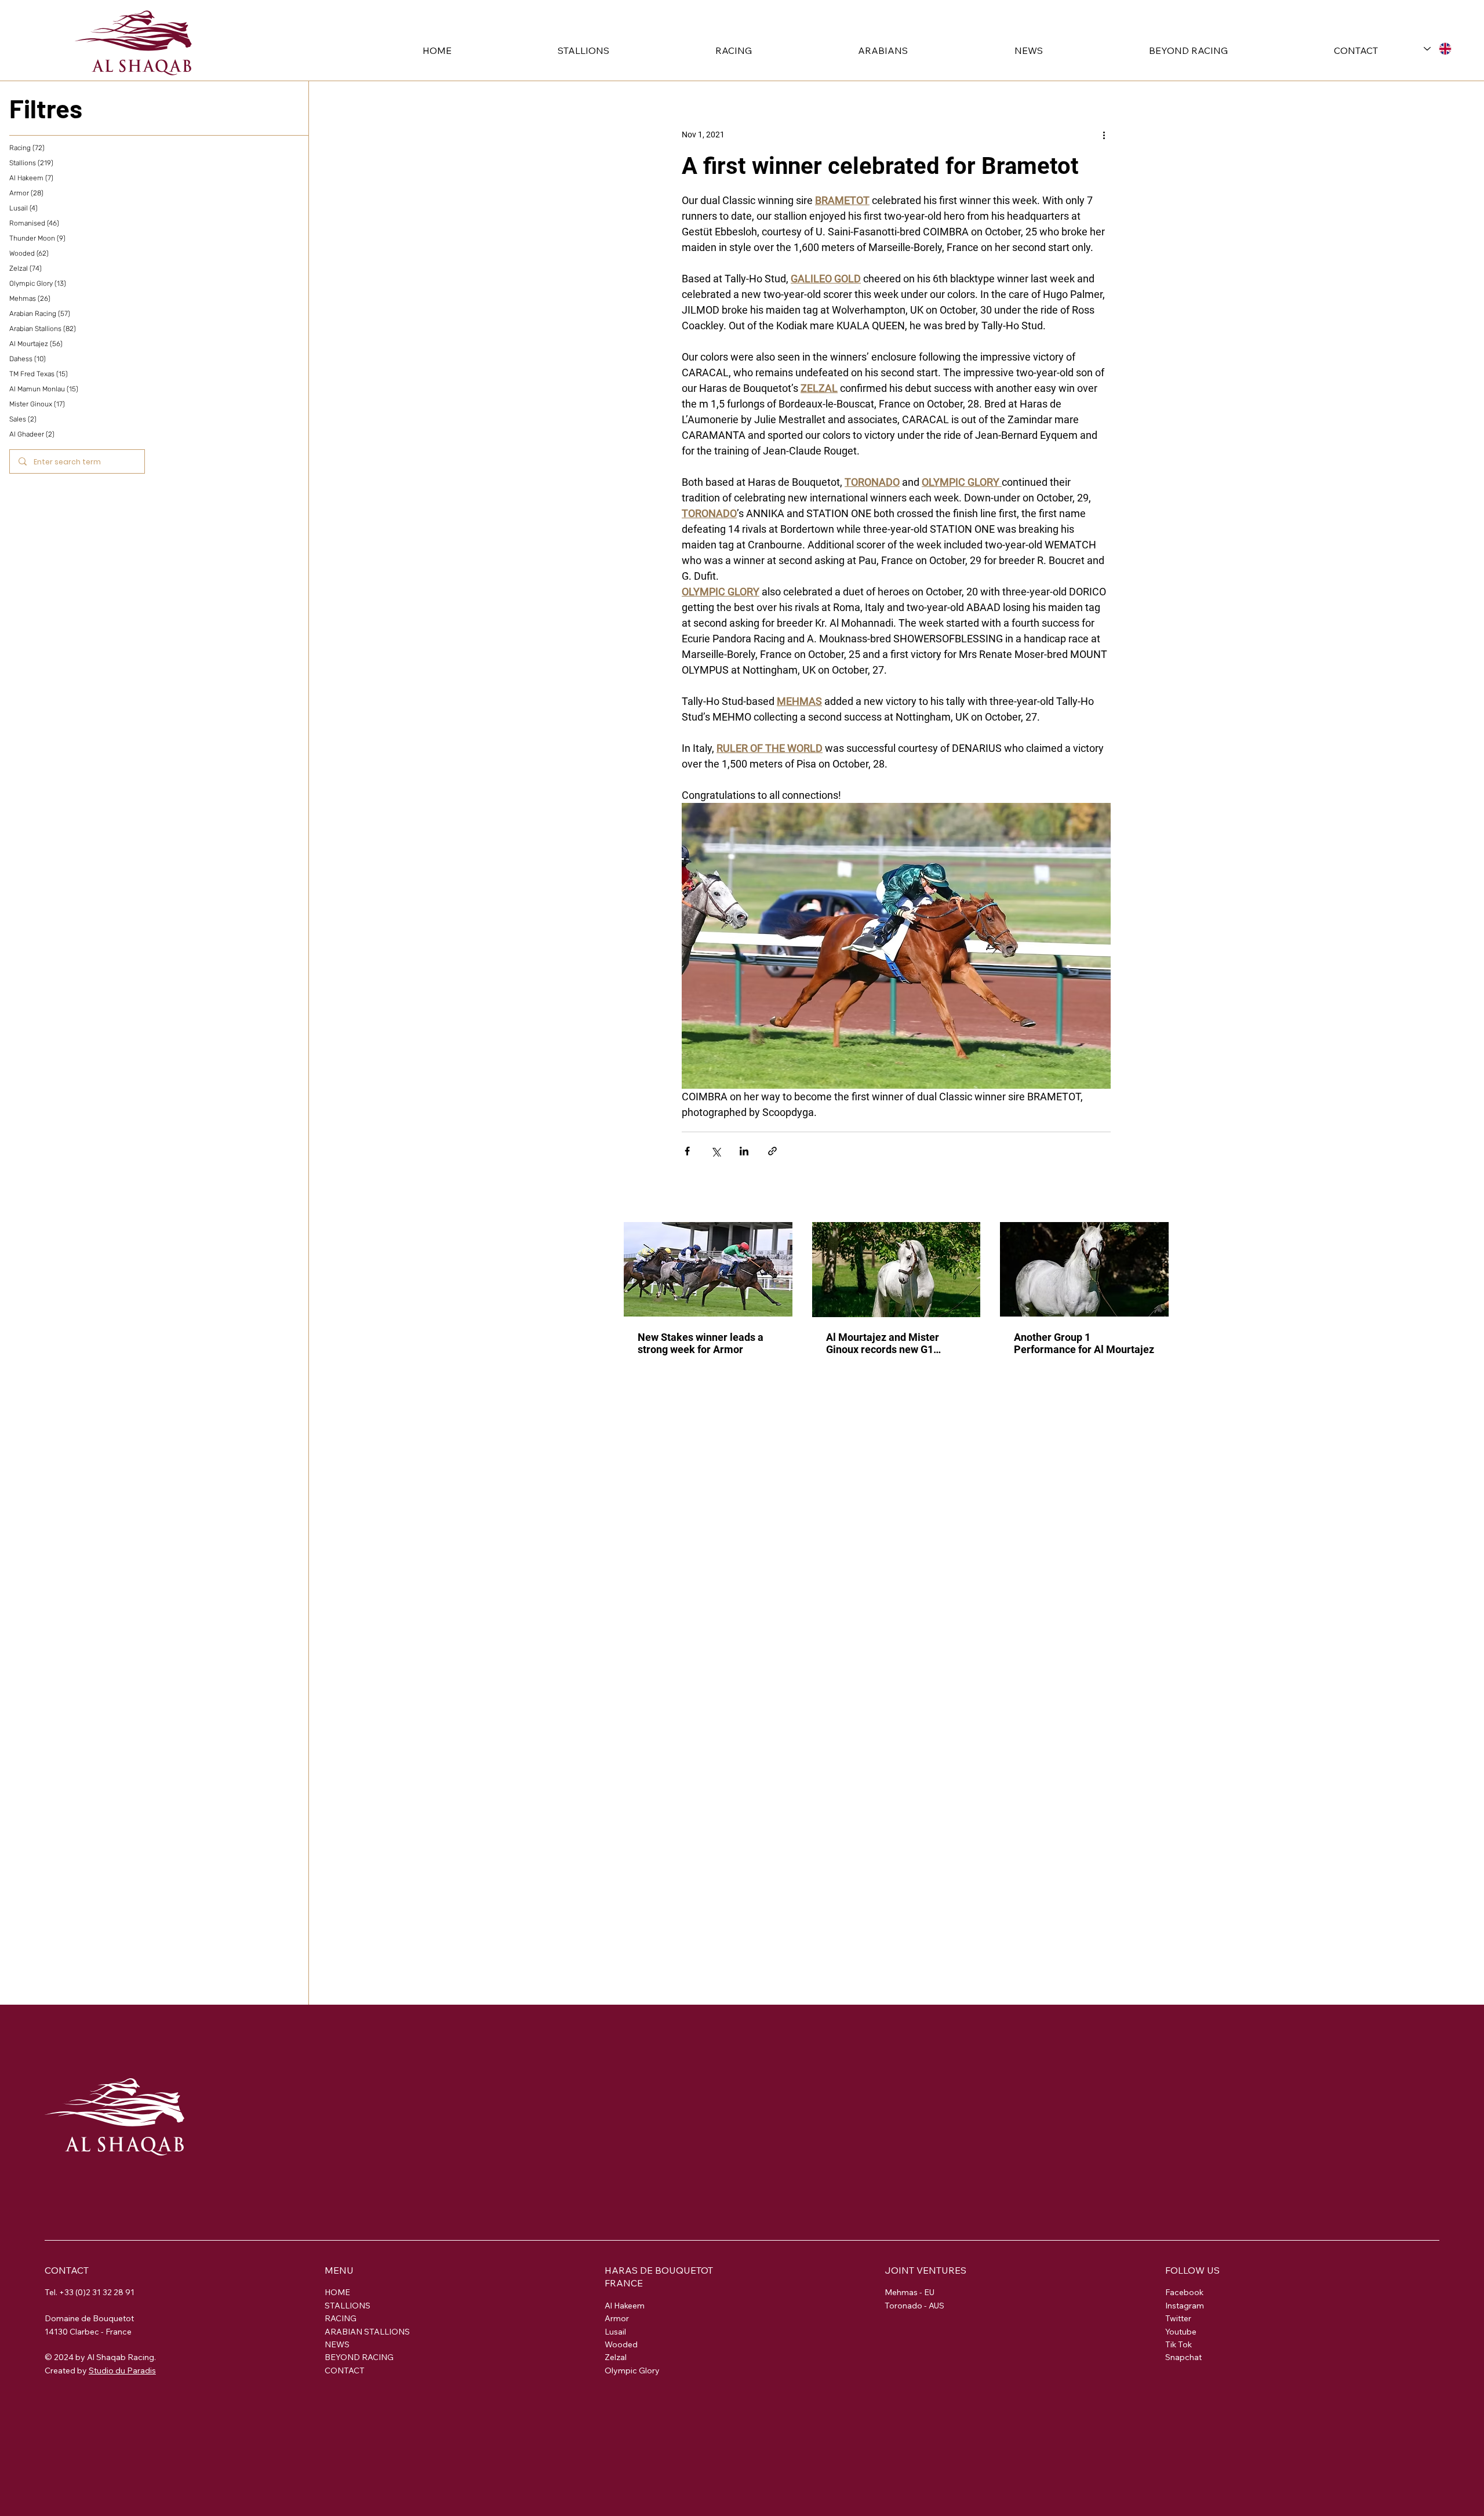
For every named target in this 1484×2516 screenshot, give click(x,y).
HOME (337, 2292)
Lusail (615, 2332)
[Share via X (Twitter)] (716, 1151)
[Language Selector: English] (1438, 48)
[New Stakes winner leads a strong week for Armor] (708, 1269)
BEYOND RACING (359, 2357)
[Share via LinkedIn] (744, 1151)
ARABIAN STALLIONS (367, 2332)
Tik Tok (1179, 2344)
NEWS (337, 2344)
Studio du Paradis (122, 2370)
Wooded (621, 2344)
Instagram (1185, 2306)
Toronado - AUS (914, 2306)
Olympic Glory (632, 2370)
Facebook (1184, 2292)
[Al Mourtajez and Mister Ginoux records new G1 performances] (896, 1270)
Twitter (1178, 2318)
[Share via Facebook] (687, 1151)
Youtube (1181, 2332)
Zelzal (616, 2357)
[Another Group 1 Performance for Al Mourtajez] (1084, 1269)
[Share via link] (772, 1151)
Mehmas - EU (910, 2292)
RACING (341, 2318)
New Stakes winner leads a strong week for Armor (701, 1343)
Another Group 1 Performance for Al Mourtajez (1084, 1343)
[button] (539, 50)
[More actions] (1104, 134)
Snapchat (1183, 2357)
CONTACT (345, 2370)
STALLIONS (348, 2306)
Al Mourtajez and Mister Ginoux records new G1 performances (883, 1343)
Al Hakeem (625, 2306)
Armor (617, 2318)
